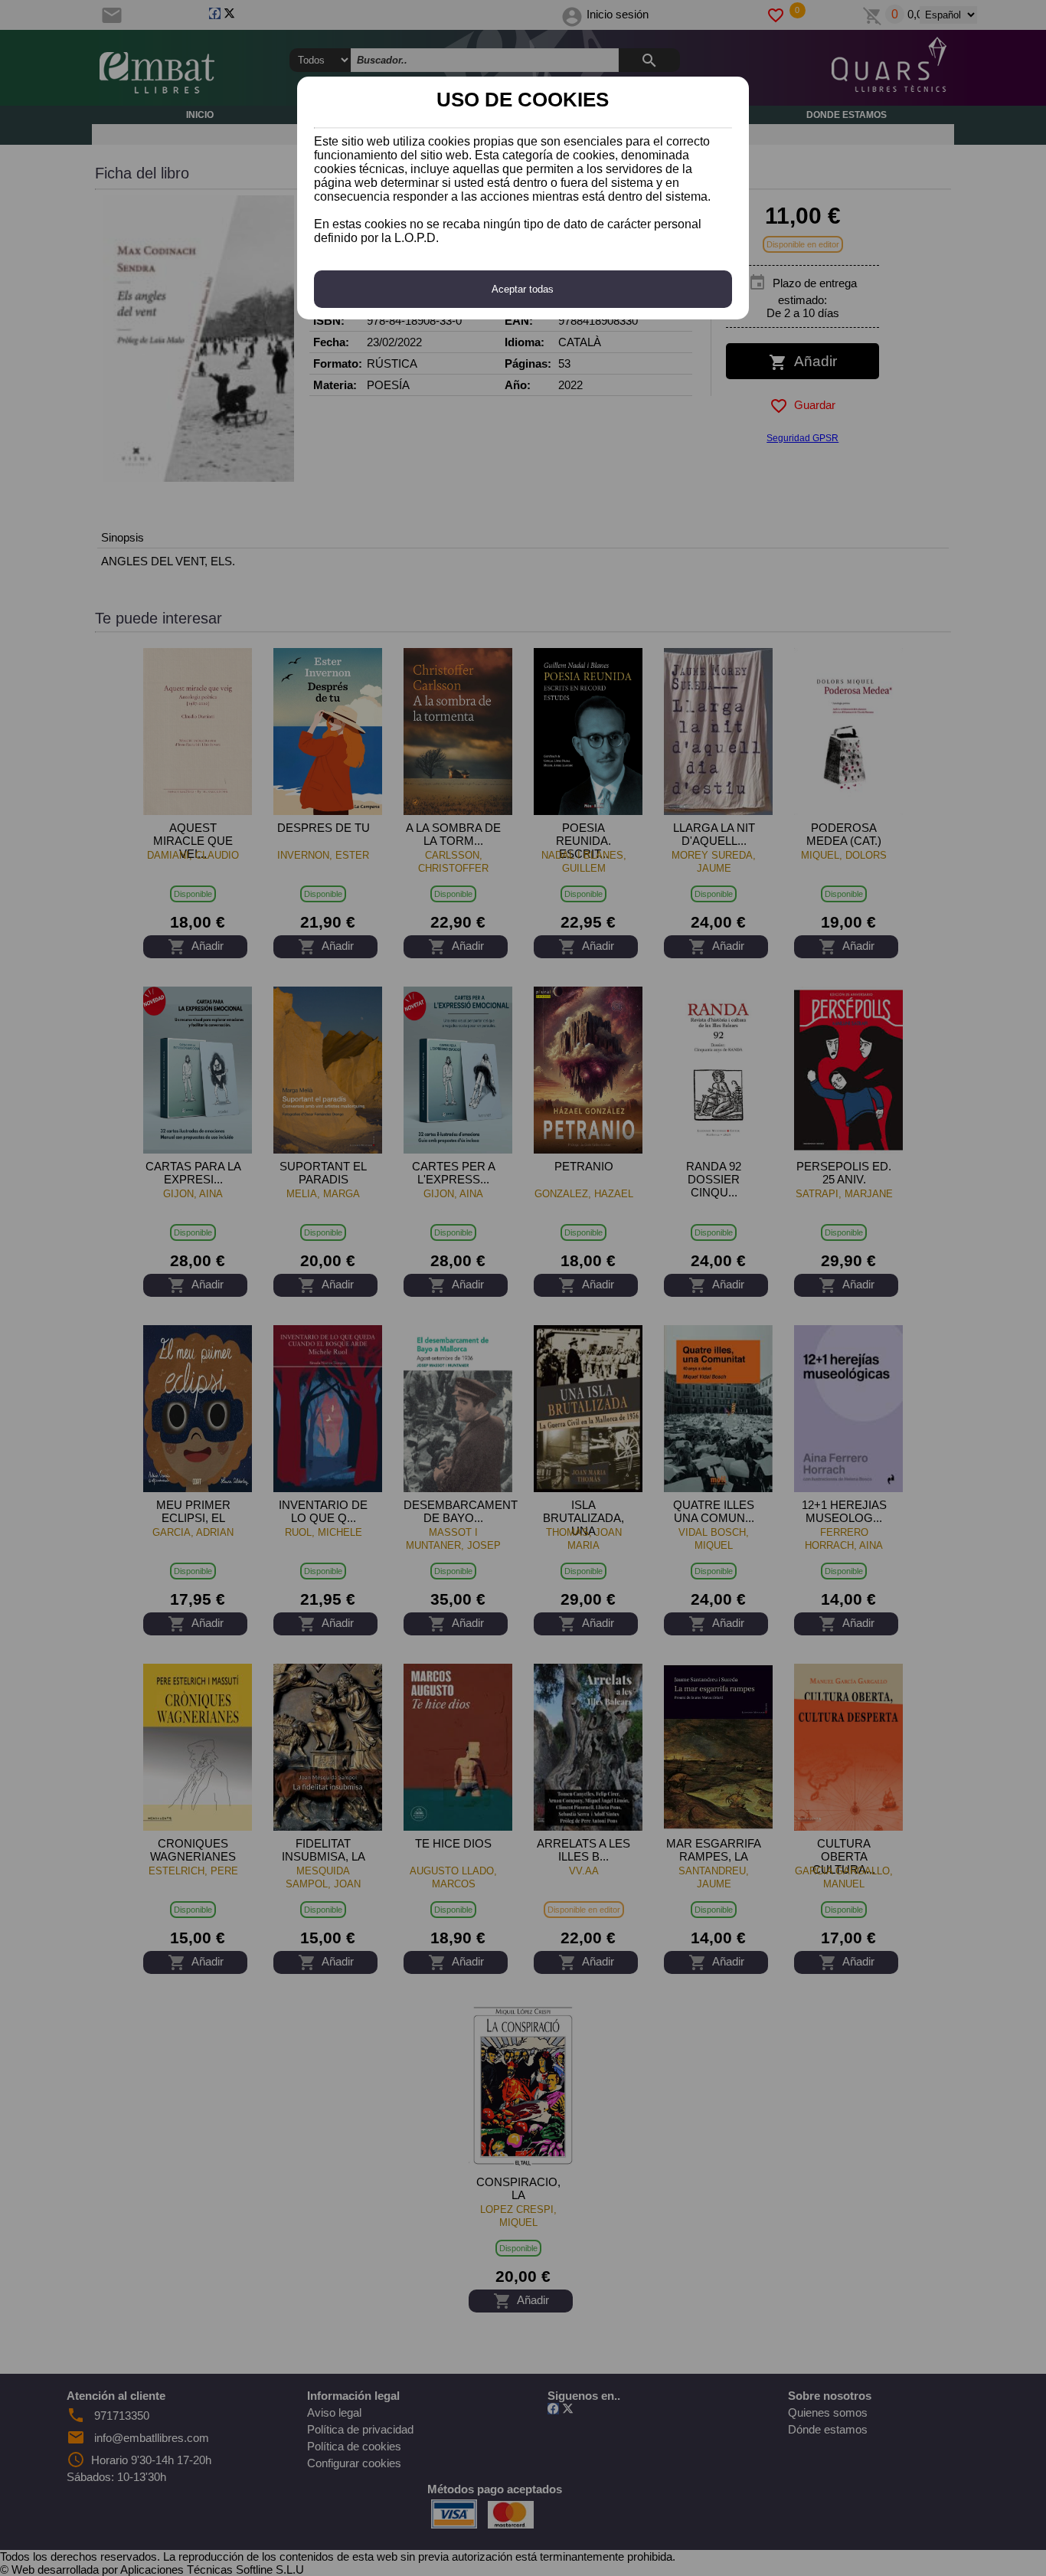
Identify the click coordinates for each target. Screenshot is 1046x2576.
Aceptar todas (523, 289)
